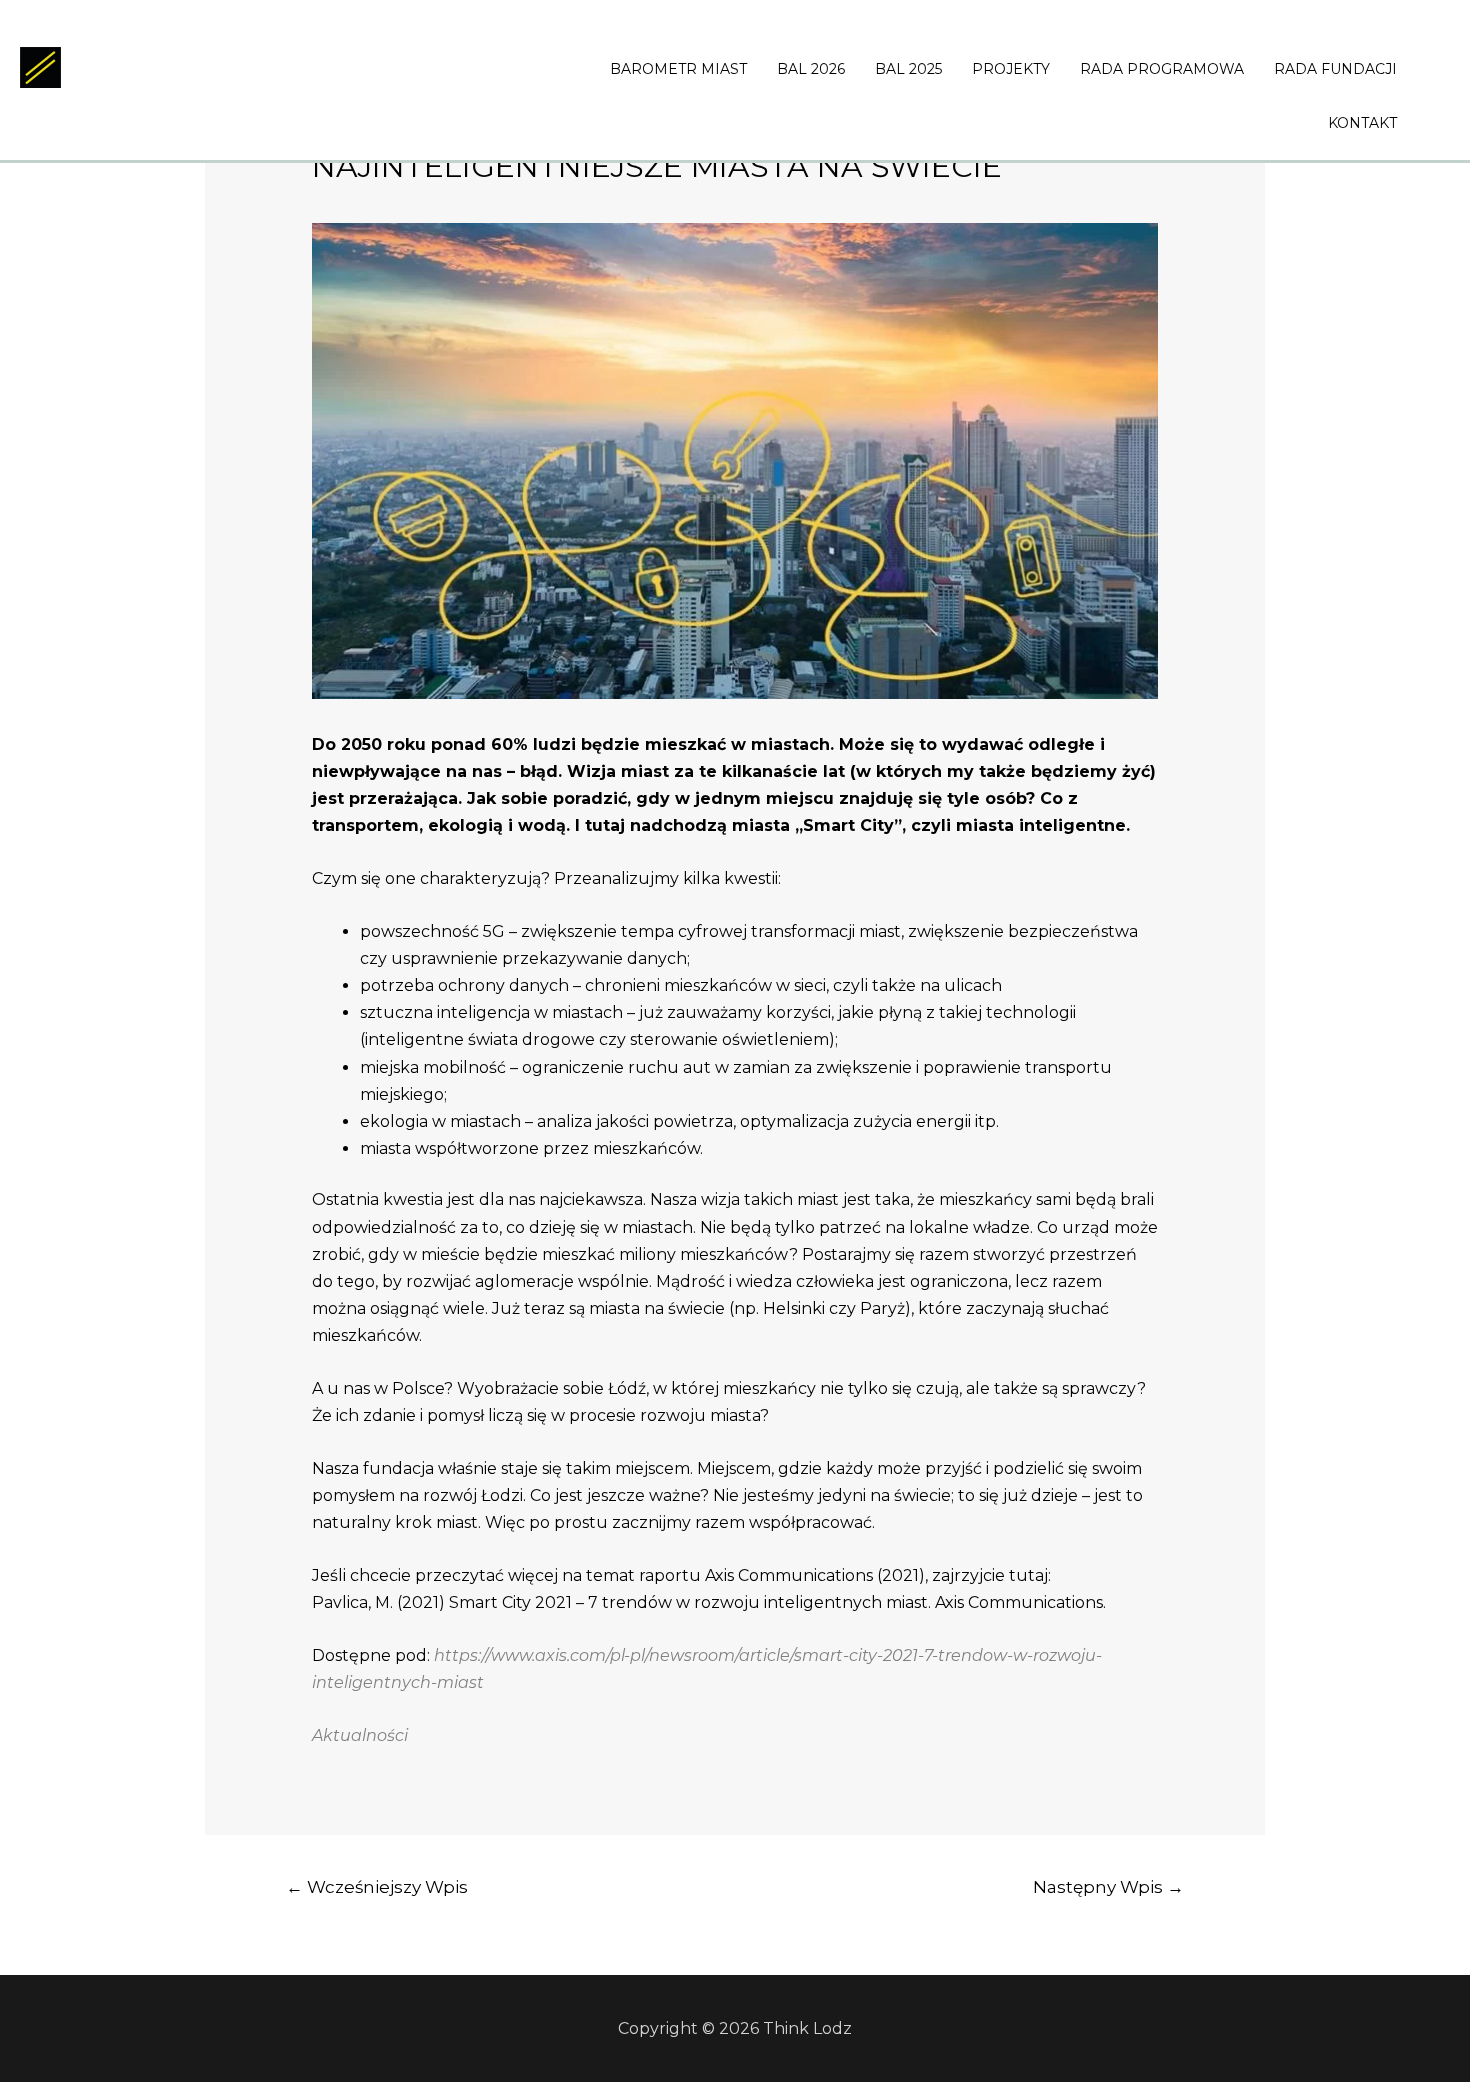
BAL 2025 (908, 69)
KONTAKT (1362, 123)
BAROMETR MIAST (678, 69)
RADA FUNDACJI (1335, 69)
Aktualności (360, 1735)
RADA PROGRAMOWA (1162, 69)
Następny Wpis (1108, 1886)
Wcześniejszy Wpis (377, 1886)
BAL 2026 (811, 69)
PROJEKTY (1011, 69)
